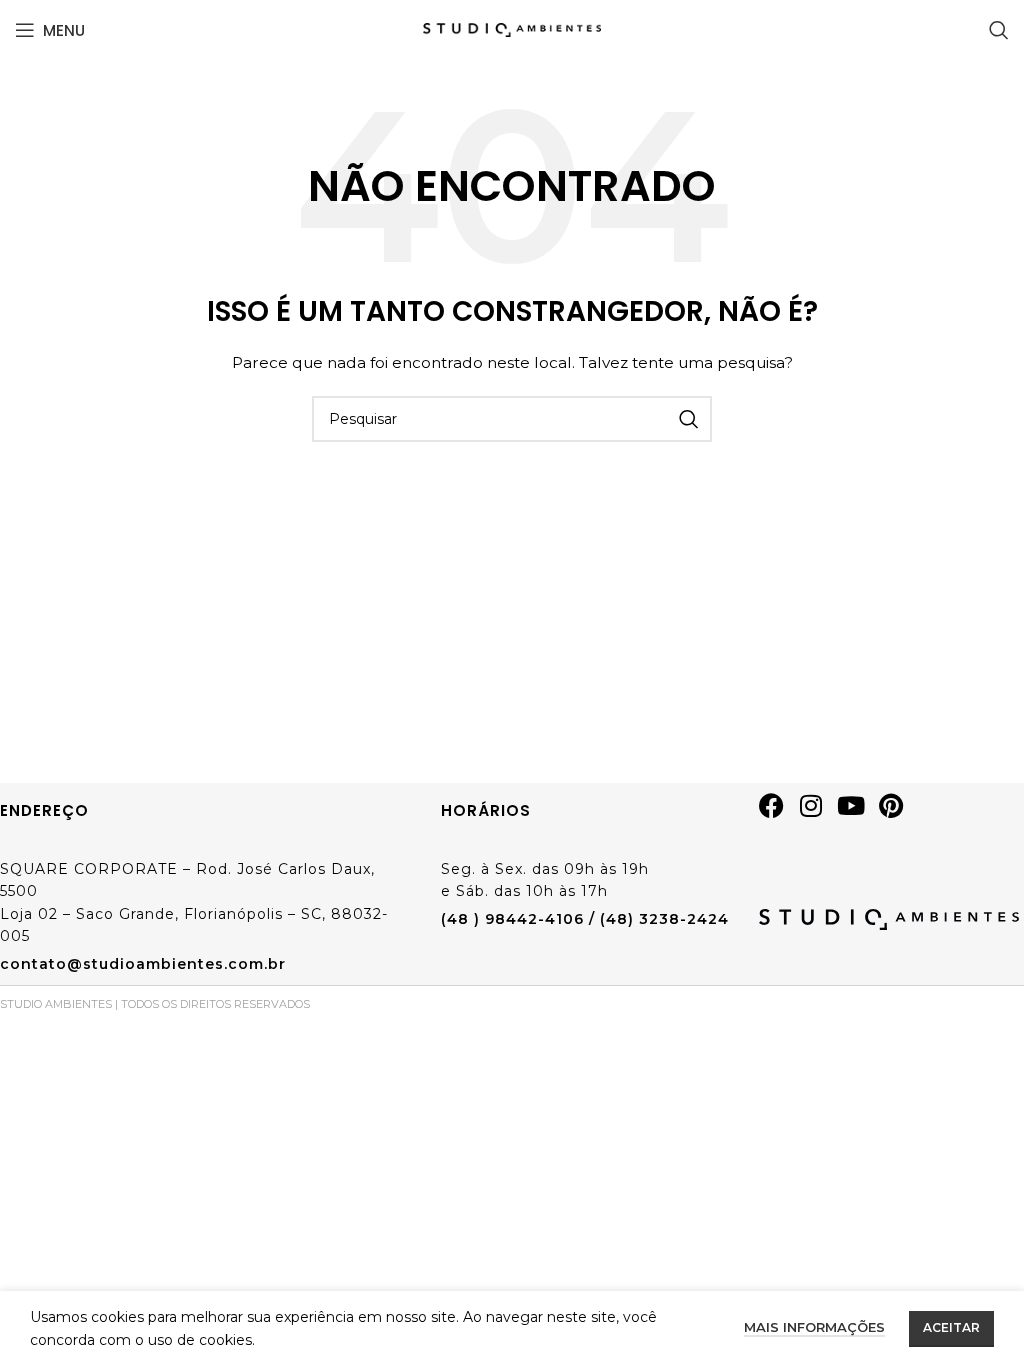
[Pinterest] (899, 813)
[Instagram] (819, 813)
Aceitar (951, 1327)
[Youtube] (859, 813)
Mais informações (814, 1327)
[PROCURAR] (689, 419)
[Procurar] (999, 30)
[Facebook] (779, 813)
